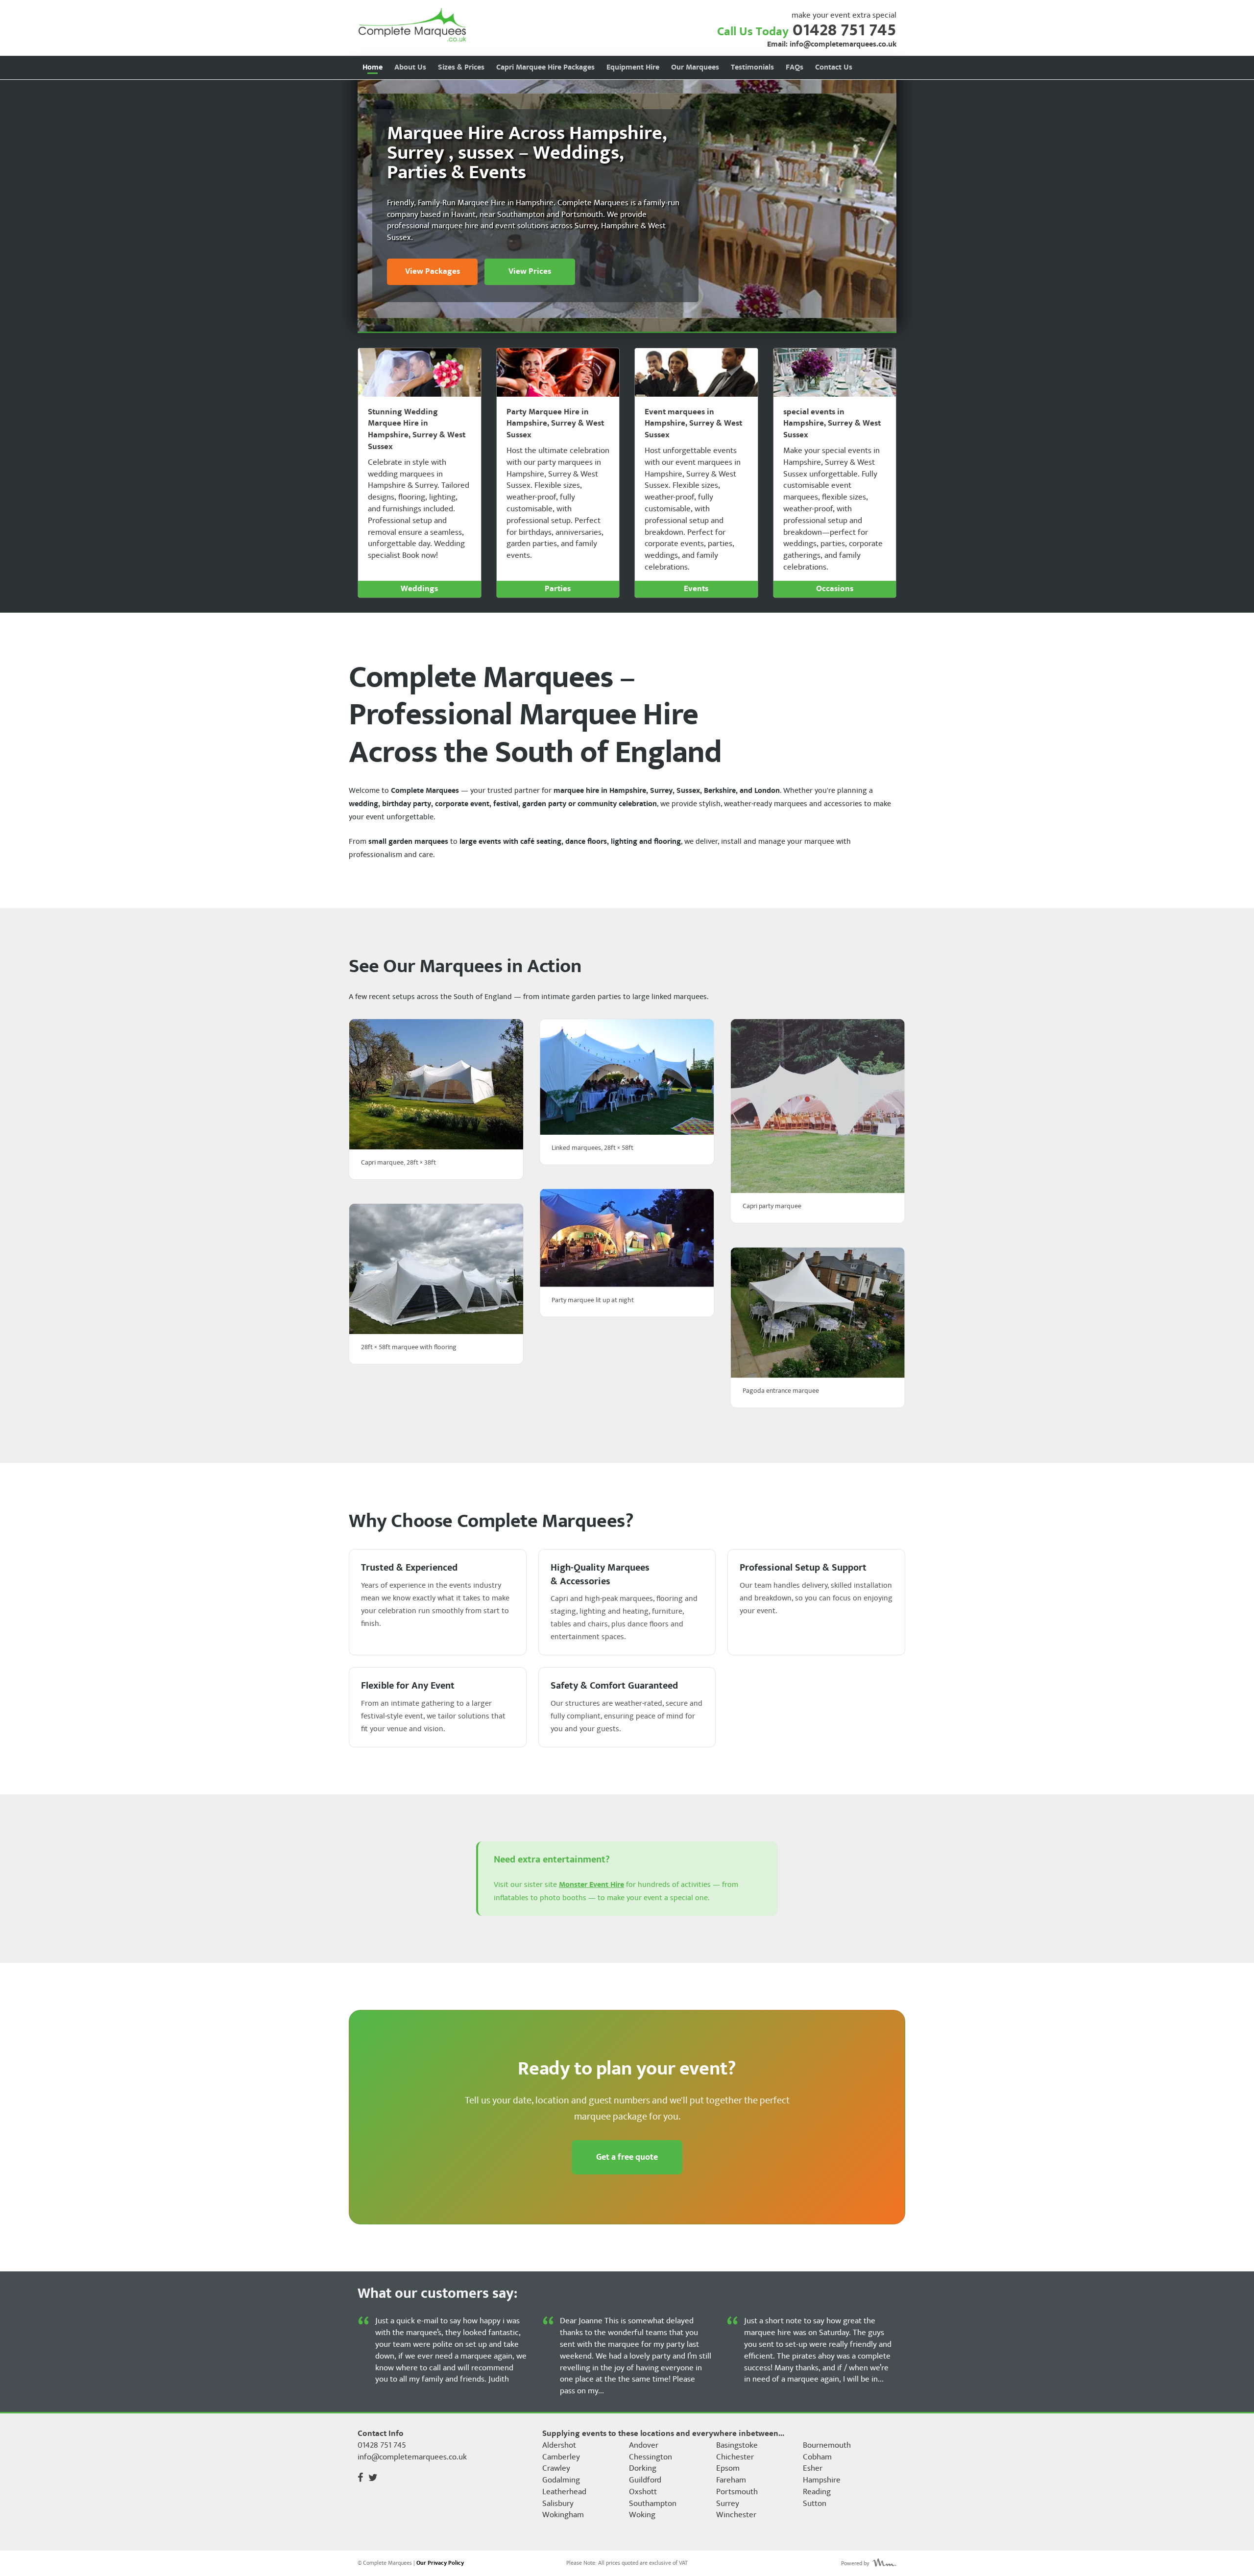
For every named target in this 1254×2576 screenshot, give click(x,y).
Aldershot (559, 2446)
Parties (558, 589)
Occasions (835, 589)
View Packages (433, 271)
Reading (817, 2492)
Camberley (561, 2457)
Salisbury (558, 2504)
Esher (813, 2469)
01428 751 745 (844, 30)
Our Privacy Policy (440, 2563)
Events (696, 589)
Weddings (419, 589)
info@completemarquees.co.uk (412, 2457)
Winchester (736, 2515)
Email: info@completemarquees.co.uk (832, 45)
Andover (644, 2446)
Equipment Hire (633, 67)
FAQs (795, 67)
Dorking (643, 2469)
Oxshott (643, 2492)
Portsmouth (737, 2492)
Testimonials (752, 67)
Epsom (728, 2469)
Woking (642, 2515)
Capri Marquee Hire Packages (545, 67)
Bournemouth (827, 2446)
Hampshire (822, 2481)
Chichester (735, 2457)
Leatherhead (564, 2492)
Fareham (731, 2481)
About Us (410, 67)
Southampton (653, 2504)
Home (373, 67)
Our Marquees (695, 67)
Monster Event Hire (591, 1885)
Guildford (645, 2481)
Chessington (651, 2457)
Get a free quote (627, 2157)
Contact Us (834, 67)
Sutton (815, 2504)
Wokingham (563, 2515)
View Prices (530, 271)
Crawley (556, 2469)
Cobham (817, 2457)
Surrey (728, 2504)
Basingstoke (737, 2446)
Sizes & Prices (461, 67)
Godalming (561, 2481)
